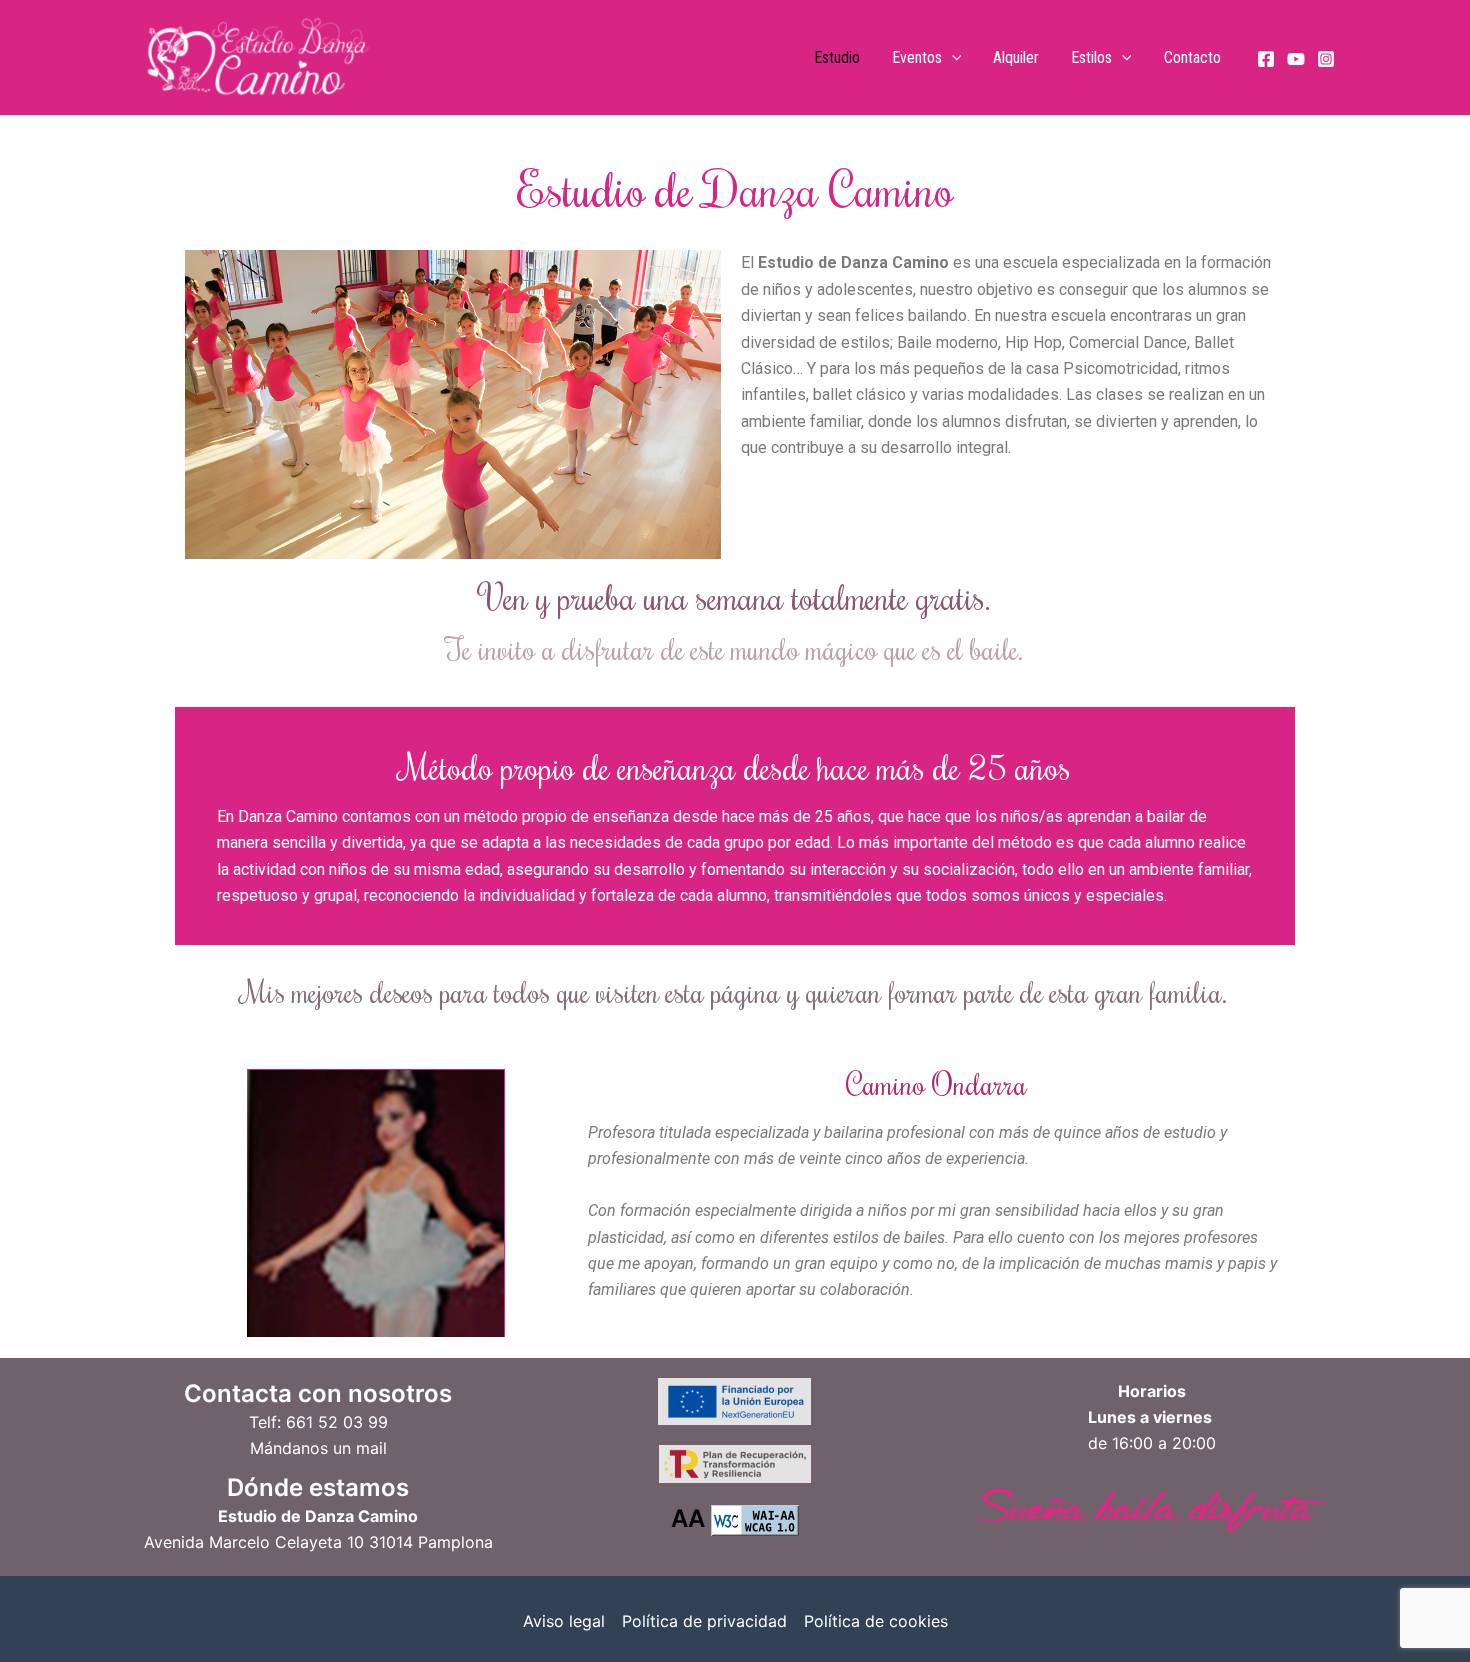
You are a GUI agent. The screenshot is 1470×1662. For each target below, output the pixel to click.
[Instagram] (1326, 59)
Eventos (917, 57)
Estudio (837, 57)
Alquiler (1016, 57)
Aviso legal (564, 1621)
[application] (952, 57)
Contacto (1192, 57)
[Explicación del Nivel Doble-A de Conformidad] (755, 1518)
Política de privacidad (704, 1621)
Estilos (1091, 57)
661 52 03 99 (337, 1422)
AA (688, 1518)
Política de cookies (876, 1621)
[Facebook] (1266, 59)
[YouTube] (1296, 59)
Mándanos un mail (318, 1448)
